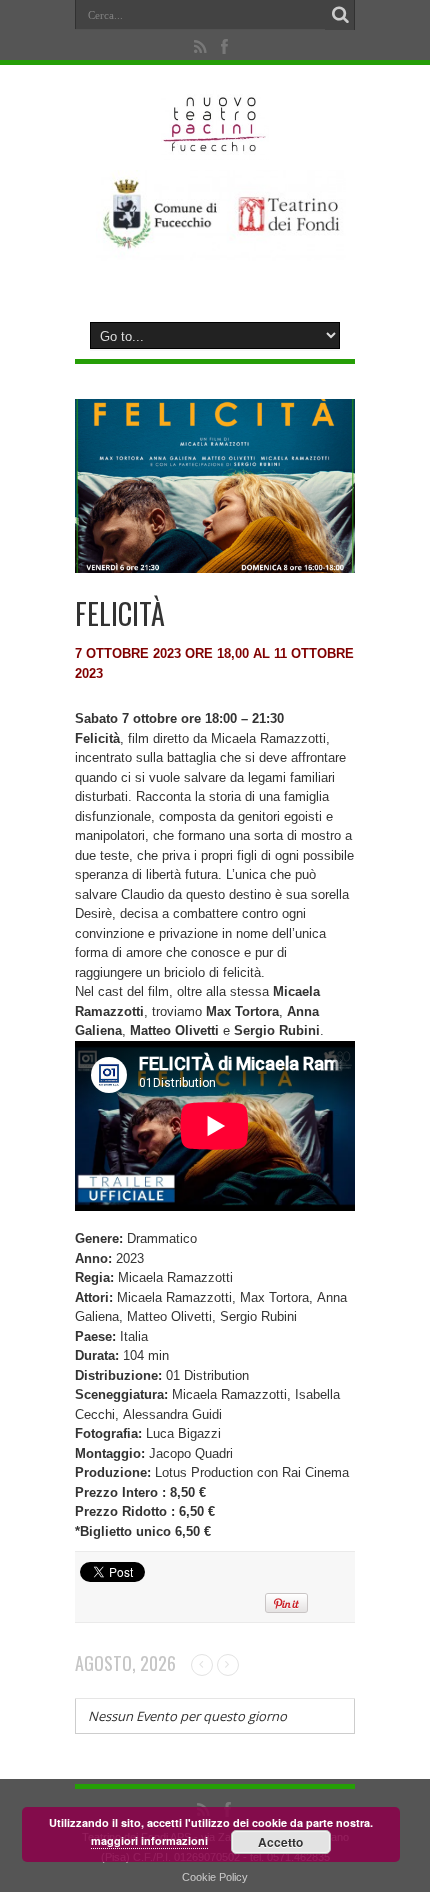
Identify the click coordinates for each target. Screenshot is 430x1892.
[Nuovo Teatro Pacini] (215, 145)
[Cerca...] (340, 15)
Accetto (280, 1842)
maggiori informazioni (149, 1840)
